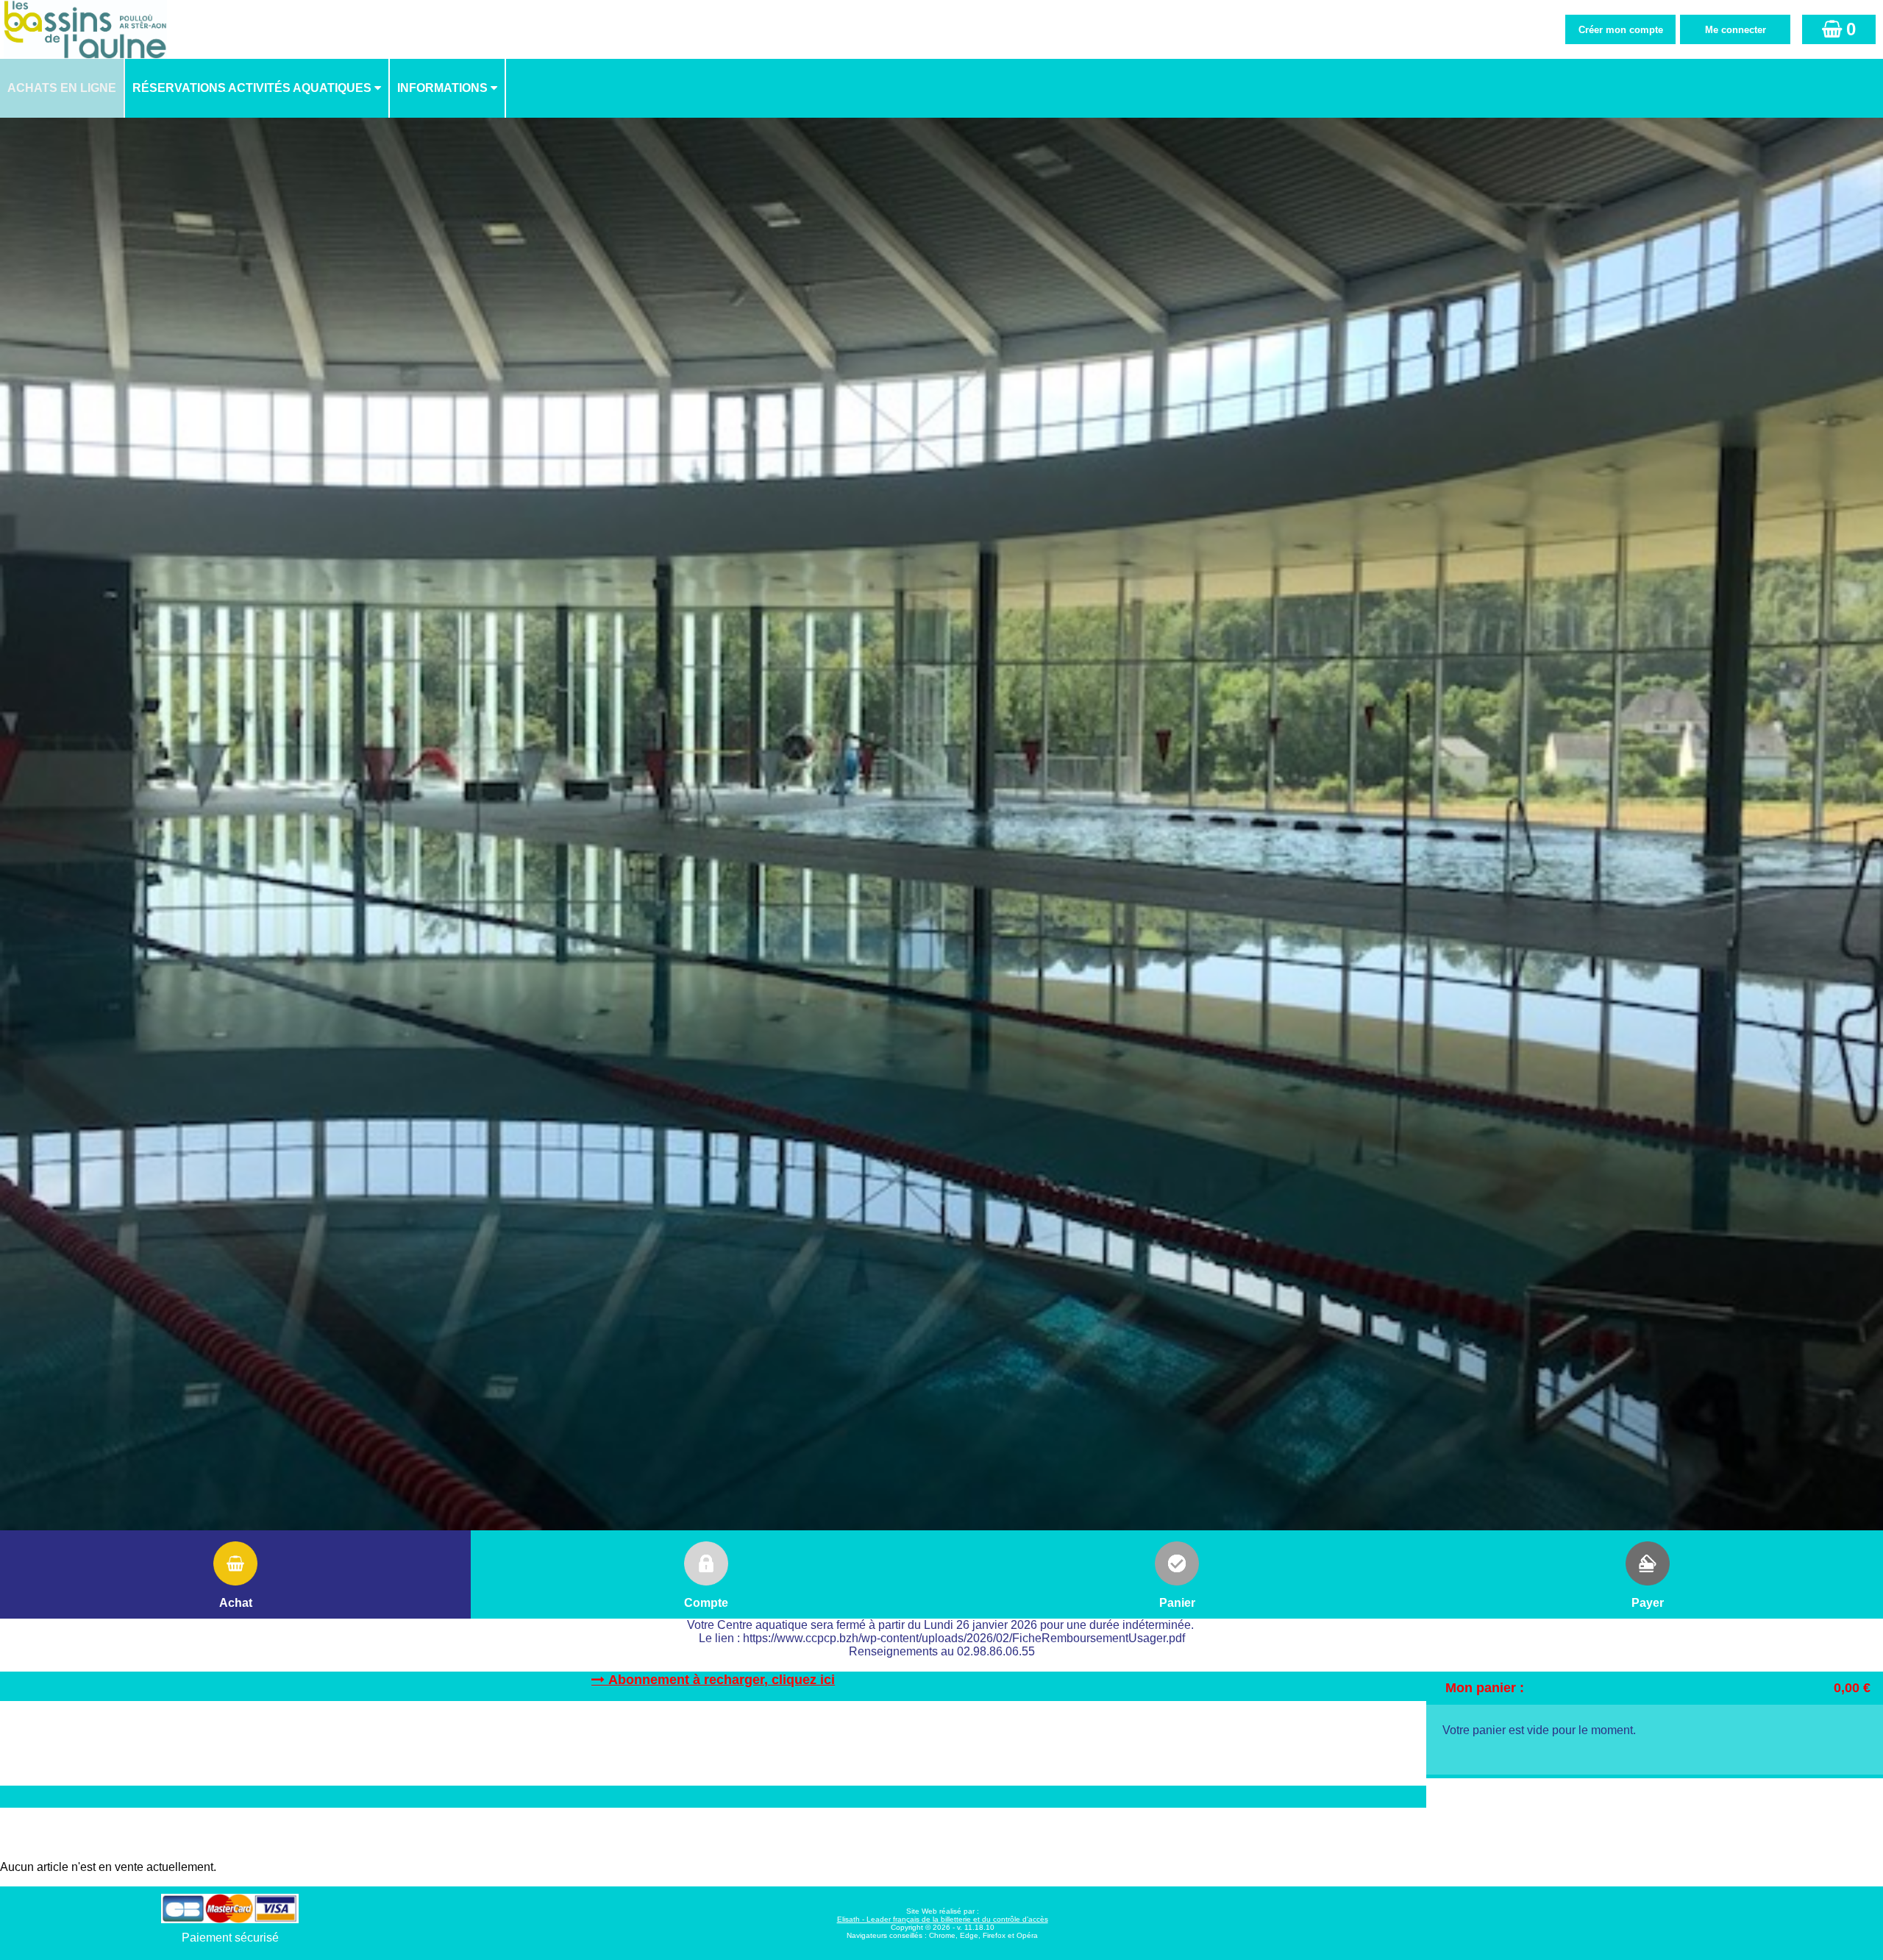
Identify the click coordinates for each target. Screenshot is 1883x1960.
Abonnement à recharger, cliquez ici (722, 1680)
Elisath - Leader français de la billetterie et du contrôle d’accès (943, 1919)
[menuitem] (63, 88)
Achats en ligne (62, 88)
